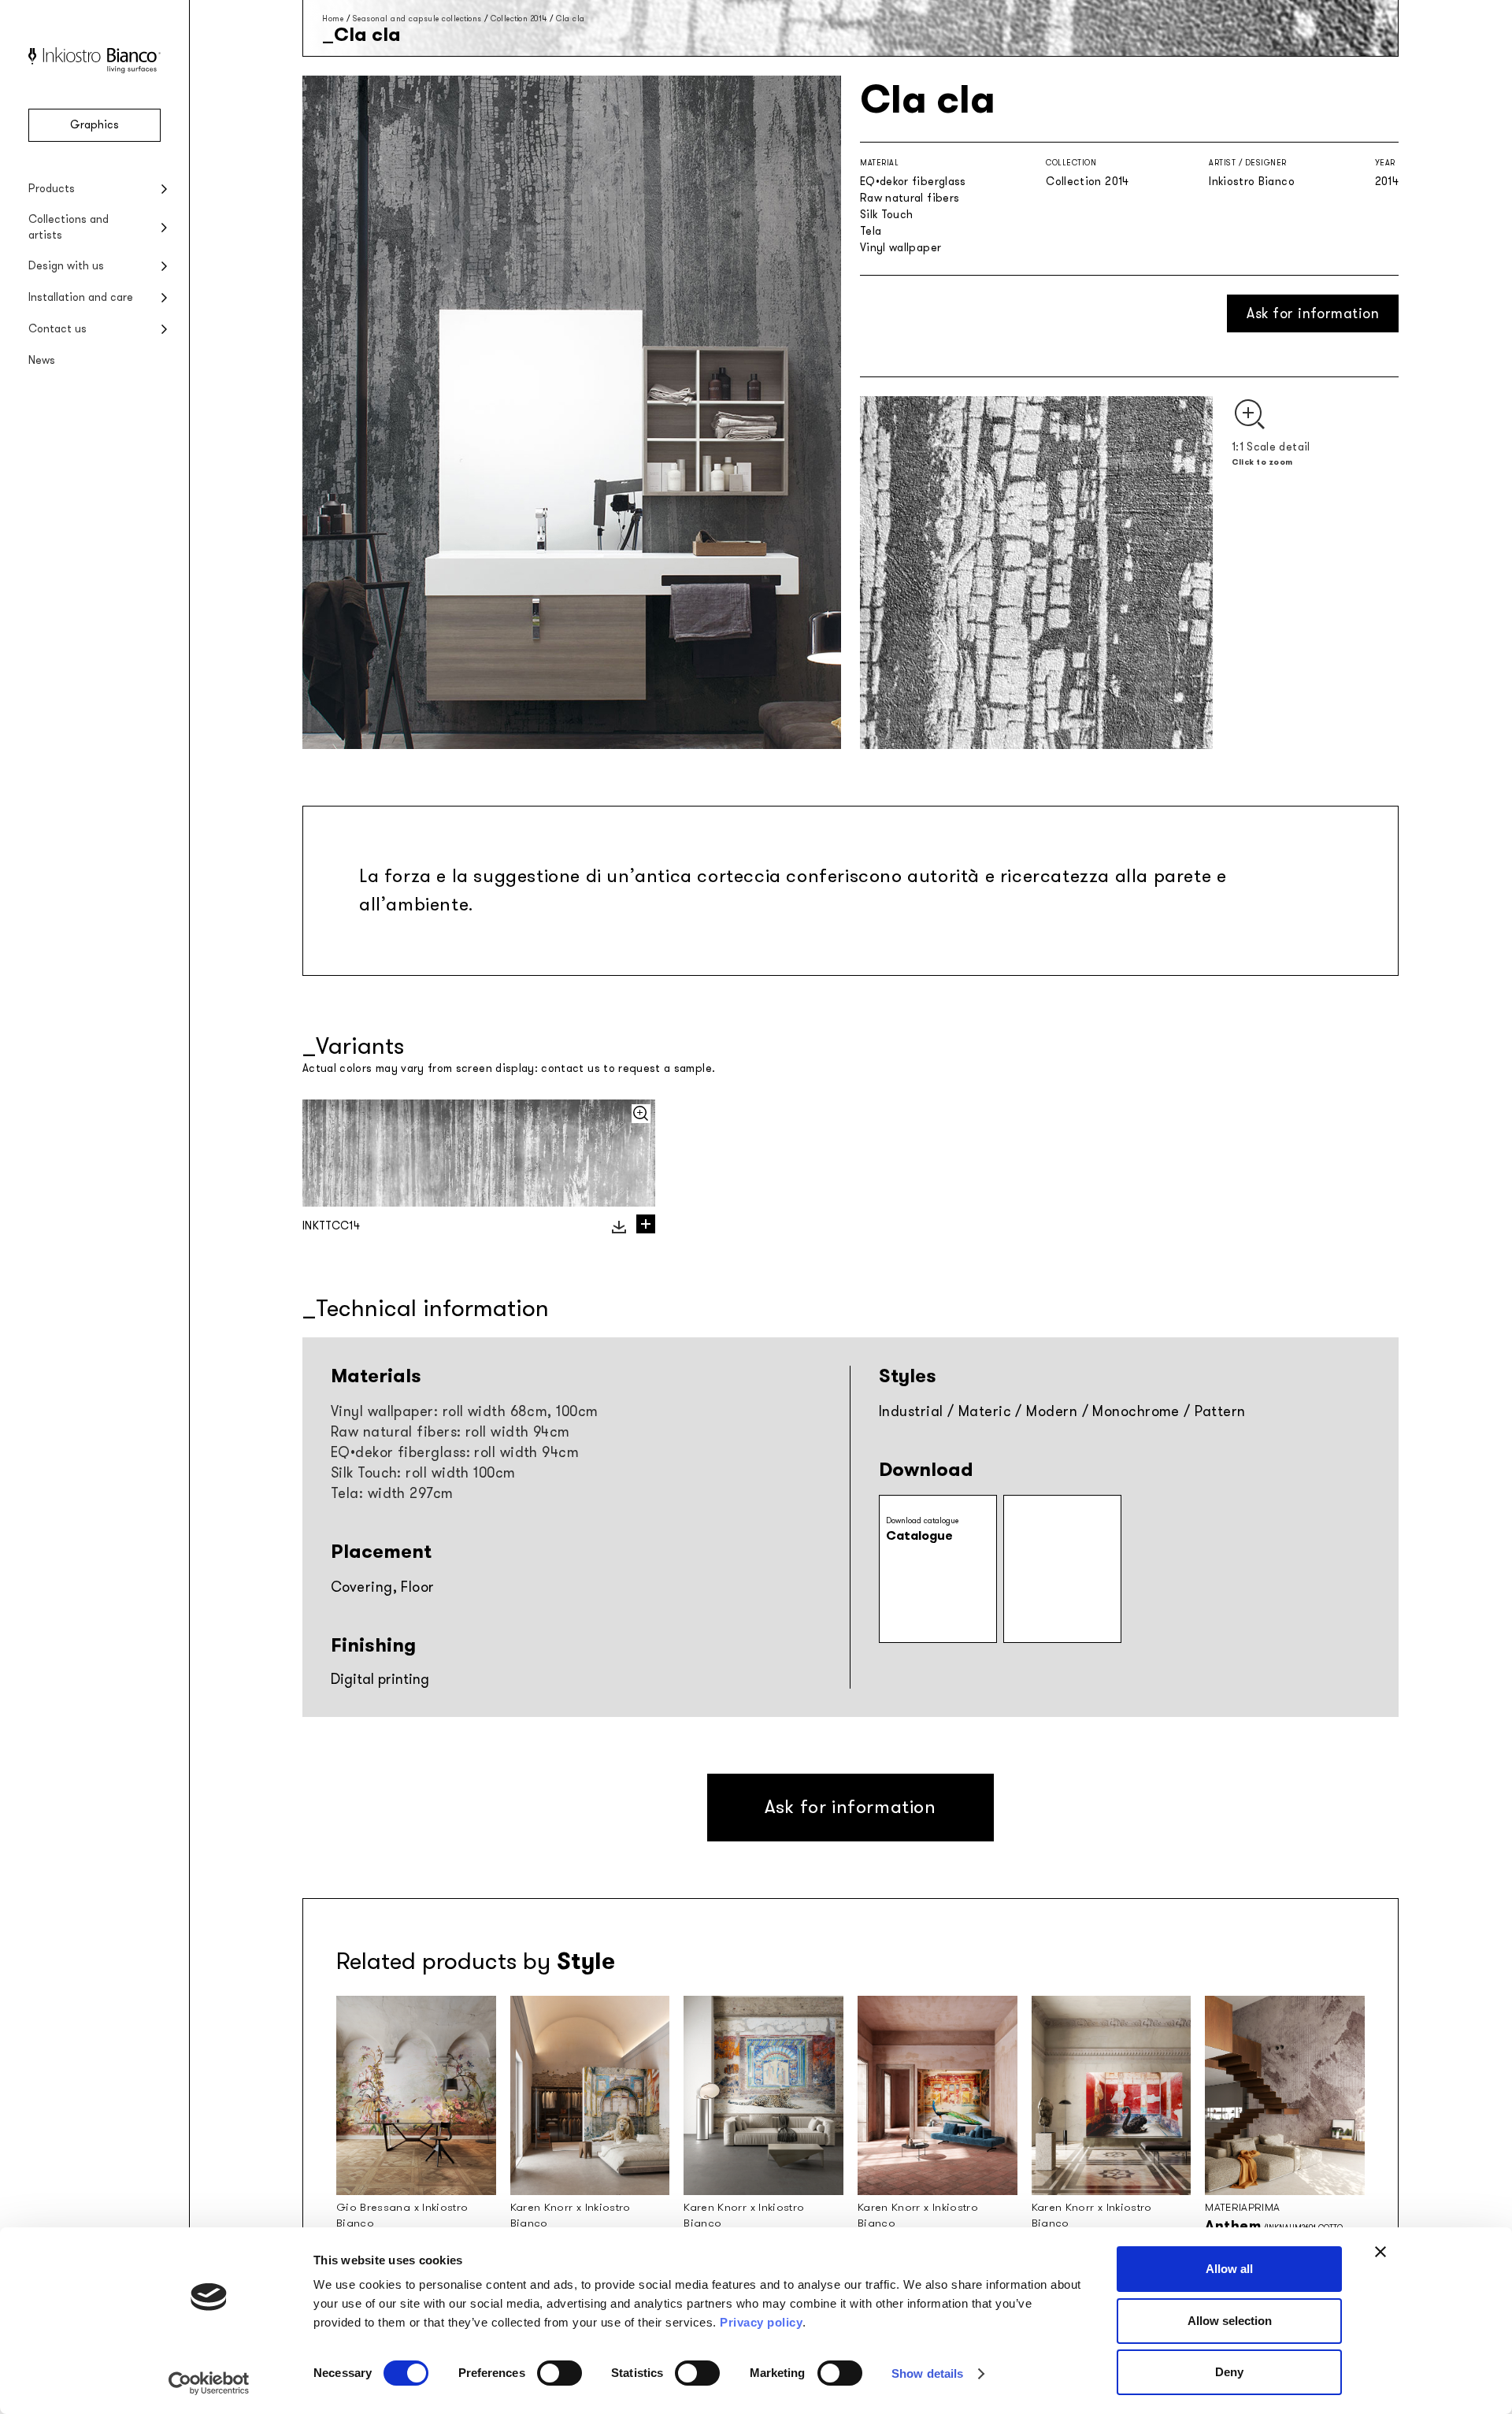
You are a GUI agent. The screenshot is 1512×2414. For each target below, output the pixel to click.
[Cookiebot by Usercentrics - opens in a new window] (209, 2383)
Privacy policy (761, 2322)
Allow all (1229, 2269)
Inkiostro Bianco (1252, 182)
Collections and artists (69, 227)
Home (333, 19)
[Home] (94, 70)
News (42, 360)
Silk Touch (887, 215)
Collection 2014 (519, 19)
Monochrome (1136, 1411)
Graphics (94, 125)
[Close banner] (1380, 2252)
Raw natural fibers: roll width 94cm (450, 1432)
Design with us (66, 266)
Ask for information (1313, 313)
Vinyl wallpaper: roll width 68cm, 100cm (465, 1411)
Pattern (1220, 1411)
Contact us (57, 329)
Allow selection (1230, 2321)
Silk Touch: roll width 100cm (423, 1473)
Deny (1229, 2372)
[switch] (560, 2373)
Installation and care (81, 297)
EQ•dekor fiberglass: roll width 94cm (455, 1452)
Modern (1052, 1411)
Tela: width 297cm (392, 1493)
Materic (985, 1411)
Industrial (911, 1411)
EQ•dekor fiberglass (913, 182)
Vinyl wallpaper (901, 248)
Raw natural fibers (910, 198)
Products (52, 189)
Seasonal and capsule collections (417, 19)
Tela (871, 231)
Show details (927, 2373)
